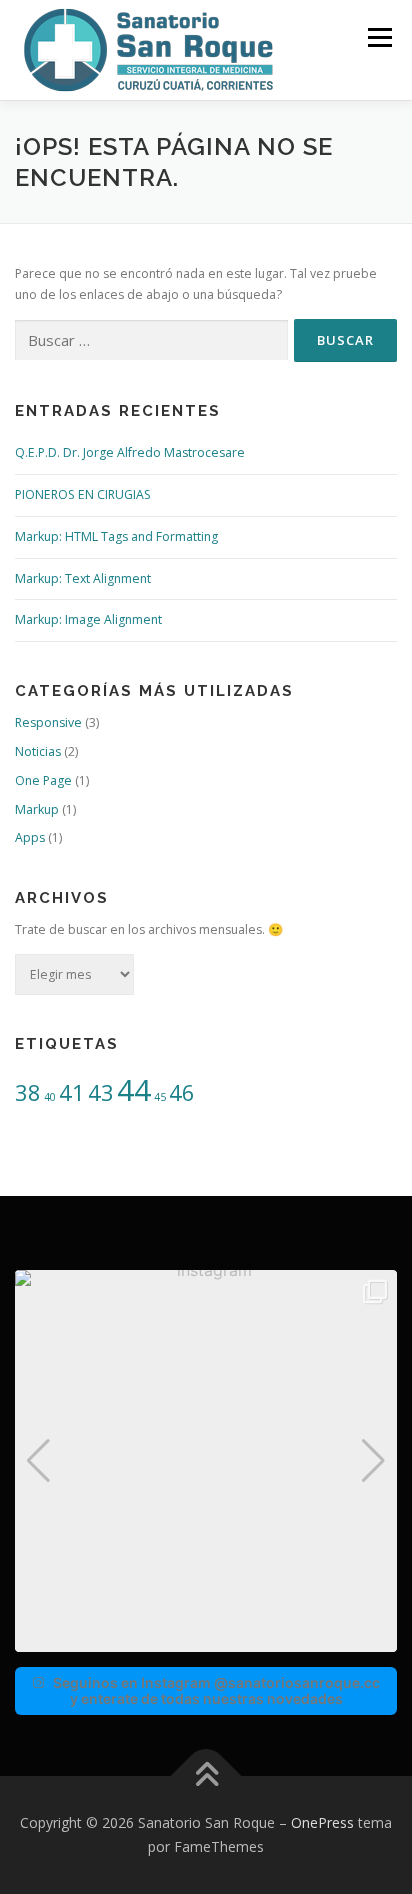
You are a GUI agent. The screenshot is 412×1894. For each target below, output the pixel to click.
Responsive (48, 722)
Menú (378, 37)
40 (50, 1097)
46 (182, 1092)
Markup (37, 809)
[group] (206, 1461)
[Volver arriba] (206, 1776)
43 (101, 1092)
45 (160, 1097)
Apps (30, 837)
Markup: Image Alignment (88, 619)
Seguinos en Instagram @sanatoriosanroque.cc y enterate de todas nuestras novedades (216, 1690)
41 (72, 1092)
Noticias (38, 751)
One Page (43, 780)
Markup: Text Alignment (83, 578)
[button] (206, 1638)
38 (28, 1092)
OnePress (322, 1822)
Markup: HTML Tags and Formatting (116, 536)
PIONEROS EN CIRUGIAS (83, 494)
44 (134, 1090)
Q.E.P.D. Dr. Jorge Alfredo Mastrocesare (130, 452)
